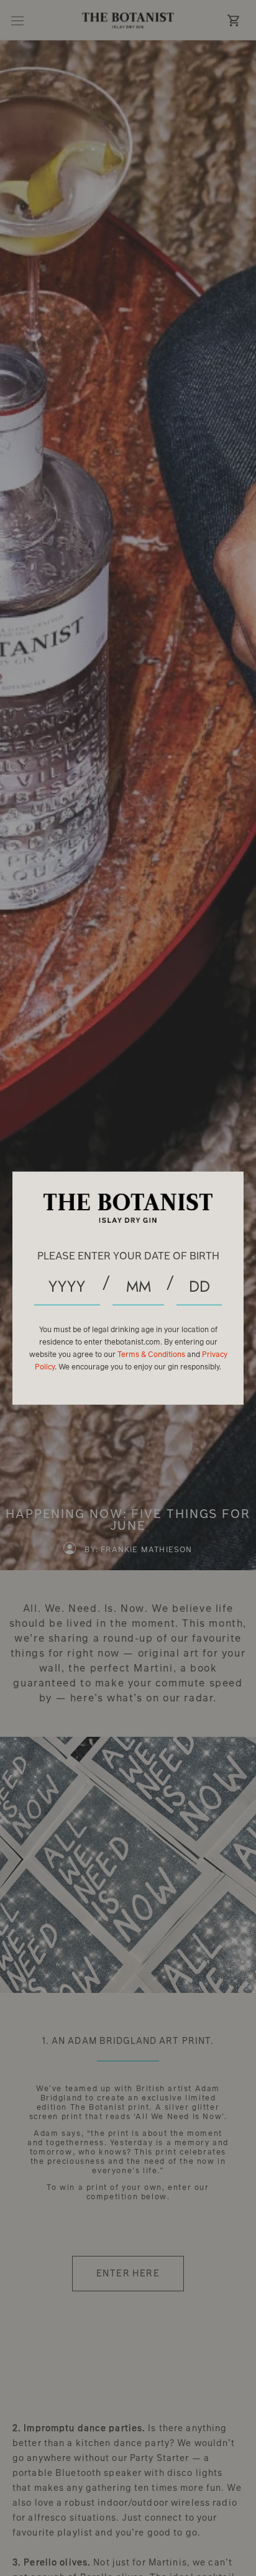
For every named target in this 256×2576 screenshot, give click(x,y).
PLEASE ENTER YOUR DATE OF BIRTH (128, 1256)
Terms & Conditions (152, 1355)
